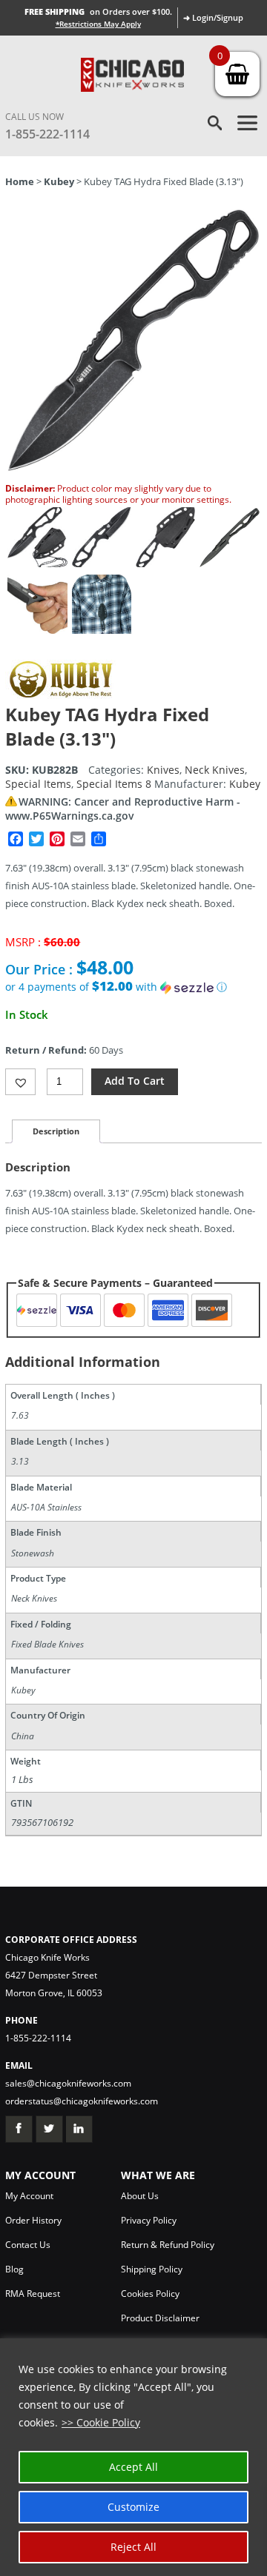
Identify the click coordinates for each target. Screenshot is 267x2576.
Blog (14, 2269)
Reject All (133, 2547)
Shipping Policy (152, 2269)
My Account (29, 2196)
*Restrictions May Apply (98, 24)
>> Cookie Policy (101, 2422)
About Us (140, 2196)
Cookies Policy (150, 2294)
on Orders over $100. (98, 11)
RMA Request (33, 2294)
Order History (33, 2220)
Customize (133, 2507)
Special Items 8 (114, 784)
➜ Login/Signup (213, 17)
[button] (133, 987)
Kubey (59, 181)
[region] (133, 2457)
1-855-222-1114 (47, 134)
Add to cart (135, 1081)
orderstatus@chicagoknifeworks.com (82, 2101)
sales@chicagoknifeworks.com (68, 2083)
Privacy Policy (149, 2220)
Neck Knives (215, 770)
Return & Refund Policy (168, 2245)
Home (20, 181)
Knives (163, 770)
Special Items (38, 784)
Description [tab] (56, 1131)
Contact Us (28, 2245)
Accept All (133, 2467)
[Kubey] (61, 695)
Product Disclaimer (160, 2318)
